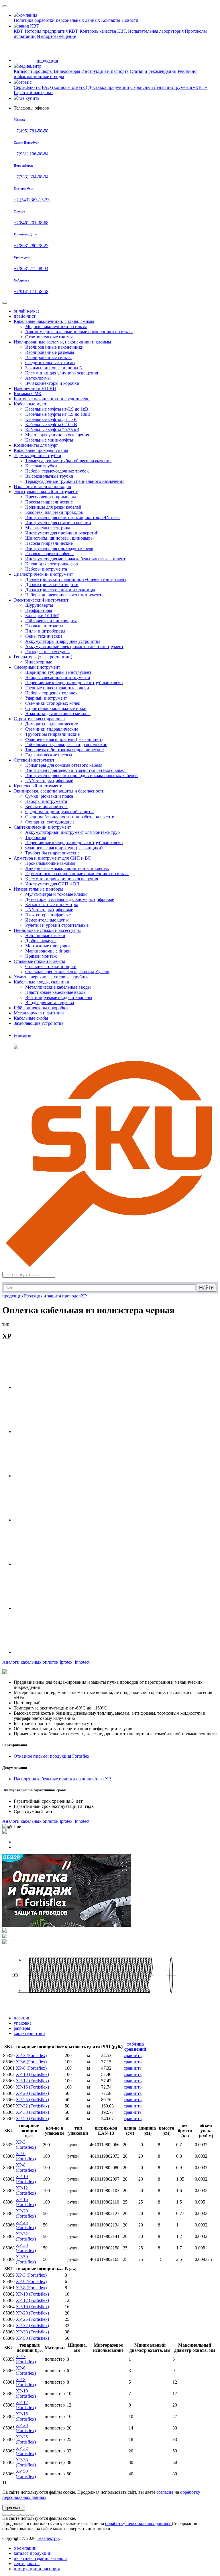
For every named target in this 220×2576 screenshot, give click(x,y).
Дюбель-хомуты (41, 941)
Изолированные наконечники (54, 347)
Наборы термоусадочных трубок (57, 471)
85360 (9, 2062)
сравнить (133, 2055)
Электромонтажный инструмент (46, 492)
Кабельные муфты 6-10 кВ (51, 425)
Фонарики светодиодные (50, 822)
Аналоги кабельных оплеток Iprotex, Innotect (46, 1821)
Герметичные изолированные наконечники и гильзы (77, 874)
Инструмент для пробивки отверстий (62, 533)
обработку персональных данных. (138, 2523)
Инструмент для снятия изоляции (58, 523)
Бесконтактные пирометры (52, 904)
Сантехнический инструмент (42, 827)
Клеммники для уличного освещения (62, 373)
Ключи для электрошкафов (52, 564)
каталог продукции (33, 2553)
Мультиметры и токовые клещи (56, 894)
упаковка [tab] (23, 2023)
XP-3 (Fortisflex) (31, 2055)
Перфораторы (39, 610)
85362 (9, 2074)
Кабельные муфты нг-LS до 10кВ (58, 414)
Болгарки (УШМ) (42, 615)
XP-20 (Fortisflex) (32, 2093)
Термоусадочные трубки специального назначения (75, 481)
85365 (9, 2093)
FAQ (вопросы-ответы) (64, 87)
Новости (130, 20)
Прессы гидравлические (49, 502)
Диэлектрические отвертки (52, 585)
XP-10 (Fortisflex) (32, 2074)
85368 (9, 2112)
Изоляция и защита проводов (52, 1296)
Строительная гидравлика (39, 719)
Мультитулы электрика (48, 528)
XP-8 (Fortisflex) (31, 2068)
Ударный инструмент (46, 698)
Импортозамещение (56, 36)
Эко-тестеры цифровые (48, 915)
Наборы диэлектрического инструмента (64, 595)
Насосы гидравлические (49, 543)
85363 (9, 2081)
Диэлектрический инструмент (43, 574)
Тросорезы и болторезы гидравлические (64, 750)
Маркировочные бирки (48, 951)
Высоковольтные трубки (49, 476)
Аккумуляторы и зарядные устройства (63, 641)
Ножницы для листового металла (58, 714)
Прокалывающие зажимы (50, 863)
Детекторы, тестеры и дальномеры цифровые (70, 899)
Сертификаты (27, 87)
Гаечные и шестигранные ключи (57, 688)
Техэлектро (48, 2538)
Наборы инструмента (46, 569)
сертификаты (27, 2564)
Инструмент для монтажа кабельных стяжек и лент (75, 559)
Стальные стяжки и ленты (39, 961)
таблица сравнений (135, 2047)
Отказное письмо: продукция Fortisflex (52, 1756)
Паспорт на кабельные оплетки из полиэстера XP (62, 1779)
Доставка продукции (109, 87)
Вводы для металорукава (50, 1003)
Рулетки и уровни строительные (57, 925)
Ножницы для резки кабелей (53, 507)
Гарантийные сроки (33, 92)
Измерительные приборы (39, 889)
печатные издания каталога (41, 2558)
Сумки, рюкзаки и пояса (49, 796)
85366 (9, 2100)
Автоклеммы (38, 378)
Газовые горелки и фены (49, 554)
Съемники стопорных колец (53, 703)
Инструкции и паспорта (105, 71)
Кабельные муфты (32, 404)
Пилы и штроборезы (45, 631)
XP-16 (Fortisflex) (32, 2087)
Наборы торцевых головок (51, 693)
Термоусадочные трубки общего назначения (68, 461)
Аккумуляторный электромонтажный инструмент (74, 646)
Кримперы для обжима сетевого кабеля (64, 765)
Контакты (111, 20)
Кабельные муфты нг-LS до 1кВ (57, 409)
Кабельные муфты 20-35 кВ (52, 430)
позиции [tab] (22, 2018)
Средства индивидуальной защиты (59, 812)
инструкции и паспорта (37, 2569)
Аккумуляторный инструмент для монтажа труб (72, 832)
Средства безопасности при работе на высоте (70, 817)
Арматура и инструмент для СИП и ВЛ (52, 858)
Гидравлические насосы (49, 755)
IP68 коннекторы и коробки (52, 383)
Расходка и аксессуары (47, 652)
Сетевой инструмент (34, 760)
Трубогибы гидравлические (52, 734)
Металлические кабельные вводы (58, 987)
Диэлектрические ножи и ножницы (60, 590)
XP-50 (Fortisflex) (32, 2119)
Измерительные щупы (47, 920)
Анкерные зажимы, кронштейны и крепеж (67, 868)
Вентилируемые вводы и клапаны (59, 997)
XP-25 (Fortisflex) (32, 2100)
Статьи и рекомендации (153, 71)
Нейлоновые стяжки (45, 935)
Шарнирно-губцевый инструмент (58, 672)
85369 (9, 2119)
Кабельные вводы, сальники (42, 982)
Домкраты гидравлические (52, 724)
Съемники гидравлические (52, 729)
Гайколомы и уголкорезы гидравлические (66, 744)
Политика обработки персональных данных (57, 20)
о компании (25, 2548)
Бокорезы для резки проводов (54, 512)
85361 (9, 2068)
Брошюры (43, 71)
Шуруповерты (39, 605)
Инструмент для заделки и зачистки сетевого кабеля (76, 770)
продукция (13, 1296)
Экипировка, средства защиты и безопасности (59, 791)
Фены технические (44, 636)
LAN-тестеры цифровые (49, 781)
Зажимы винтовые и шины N (54, 368)
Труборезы (36, 837)
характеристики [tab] (29, 2033)
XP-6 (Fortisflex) (31, 2062)
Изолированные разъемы (50, 352)
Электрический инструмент (41, 600)
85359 (9, 2055)
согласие (165, 2492)
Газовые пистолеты (44, 626)
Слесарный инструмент (37, 667)
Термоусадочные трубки (38, 455)
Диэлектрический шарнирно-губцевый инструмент (76, 579)
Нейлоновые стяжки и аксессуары (47, 930)
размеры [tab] (22, 2028)
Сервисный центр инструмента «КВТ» (169, 87)
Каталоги (23, 71)
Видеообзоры (67, 71)
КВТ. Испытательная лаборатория (150, 31)
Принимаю (14, 2508)
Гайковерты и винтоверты (51, 621)
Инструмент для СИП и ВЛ (52, 884)
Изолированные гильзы (48, 357)
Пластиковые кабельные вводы (56, 992)
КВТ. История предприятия (41, 31)
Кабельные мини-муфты (49, 440)
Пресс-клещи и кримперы (51, 497)
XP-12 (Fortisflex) (32, 2081)
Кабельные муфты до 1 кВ (51, 419)
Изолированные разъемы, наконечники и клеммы (62, 342)
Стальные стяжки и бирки (51, 966)
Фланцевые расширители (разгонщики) (64, 739)
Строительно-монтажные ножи (56, 708)
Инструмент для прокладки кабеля (59, 548)
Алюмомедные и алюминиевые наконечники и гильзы (79, 332)
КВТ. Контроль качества (92, 31)
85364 (9, 2087)
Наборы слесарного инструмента (58, 677)
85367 (9, 2106)
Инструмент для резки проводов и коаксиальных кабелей (81, 775)
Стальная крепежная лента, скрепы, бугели (67, 972)
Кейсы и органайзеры (46, 806)
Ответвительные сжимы (49, 337)
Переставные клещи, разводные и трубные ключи (74, 683)
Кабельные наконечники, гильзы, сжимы (54, 321)
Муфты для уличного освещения (57, 435)
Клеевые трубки (41, 466)
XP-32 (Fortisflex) (32, 2106)
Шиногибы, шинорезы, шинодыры (59, 538)
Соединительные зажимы (50, 363)
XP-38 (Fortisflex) (32, 2112)
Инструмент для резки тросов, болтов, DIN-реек (72, 517)
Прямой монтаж (41, 956)
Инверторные (39, 662)
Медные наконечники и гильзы (56, 326)
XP (84, 1296)
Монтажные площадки (48, 946)
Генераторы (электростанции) (43, 657)
